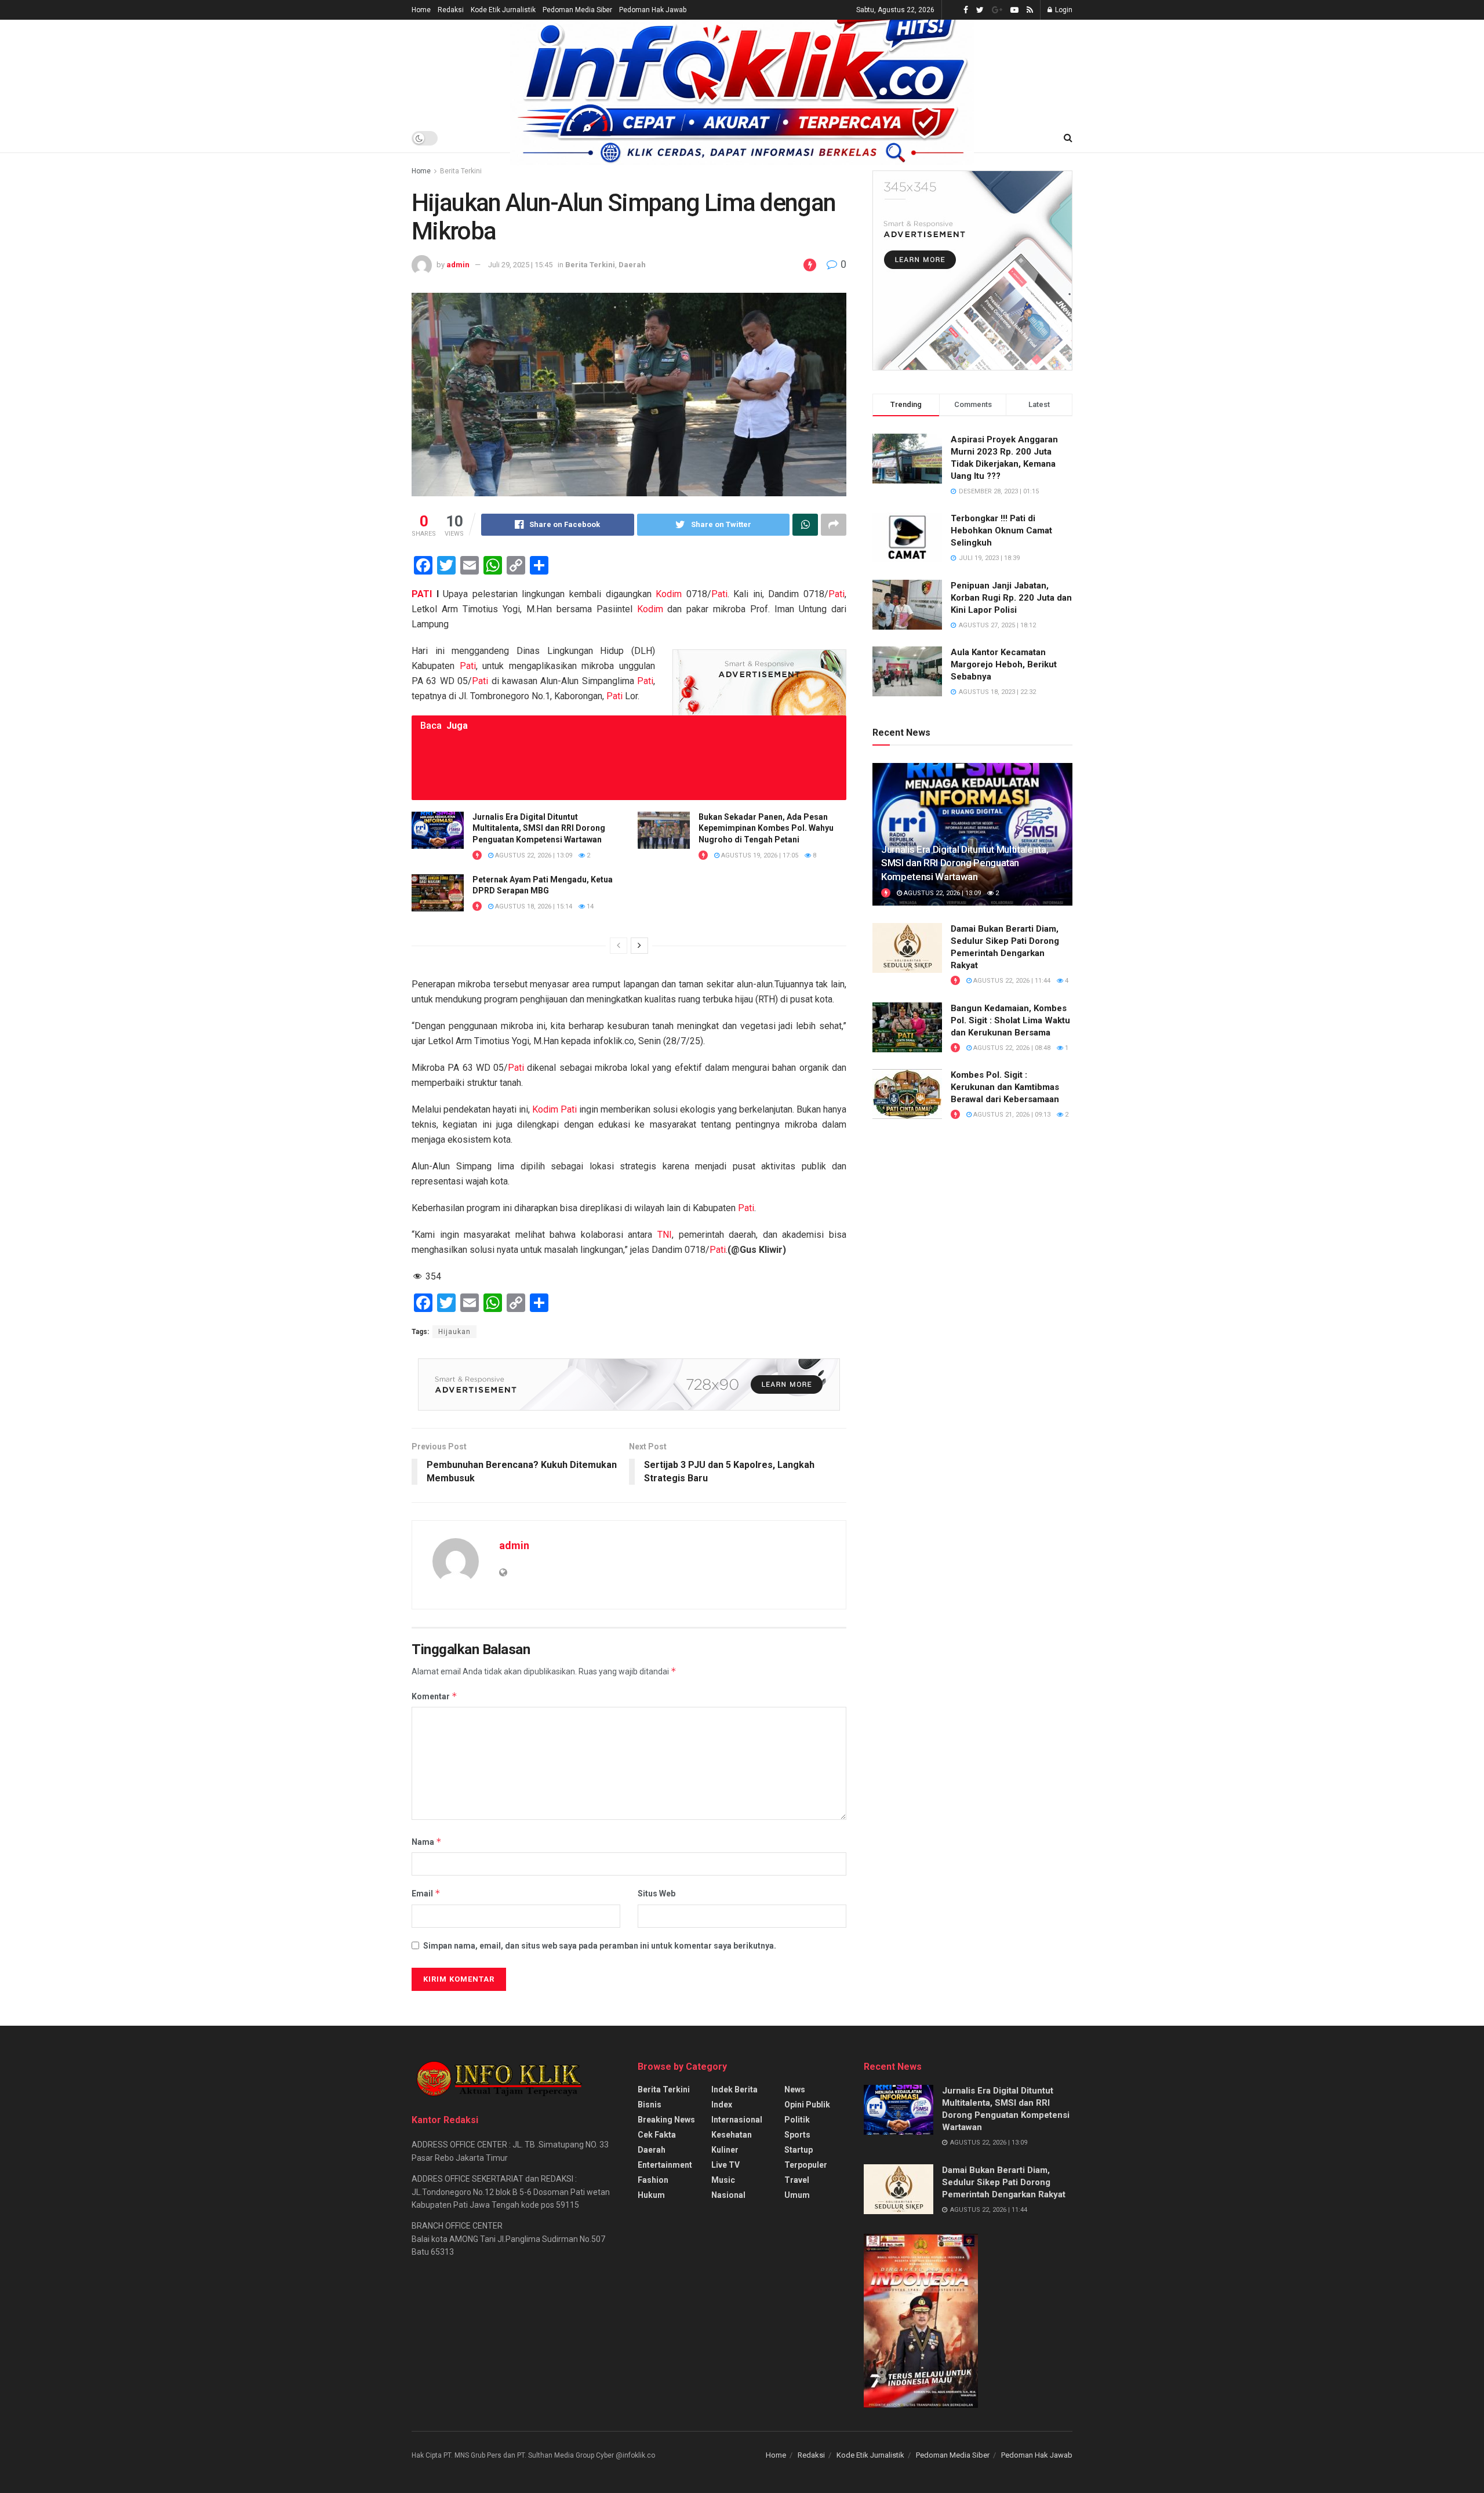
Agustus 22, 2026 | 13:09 (533, 855)
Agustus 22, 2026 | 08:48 (1011, 1048)
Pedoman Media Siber (577, 10)
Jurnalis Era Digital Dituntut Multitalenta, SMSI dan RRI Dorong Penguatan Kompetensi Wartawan (539, 828)
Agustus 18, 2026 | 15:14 (533, 906)
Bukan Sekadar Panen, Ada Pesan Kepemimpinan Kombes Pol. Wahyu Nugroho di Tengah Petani (766, 828)
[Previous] (619, 946)
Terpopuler (806, 2165)
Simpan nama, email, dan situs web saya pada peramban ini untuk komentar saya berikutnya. (600, 1946)
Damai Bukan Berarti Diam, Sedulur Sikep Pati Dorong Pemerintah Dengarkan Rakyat (1004, 2182)
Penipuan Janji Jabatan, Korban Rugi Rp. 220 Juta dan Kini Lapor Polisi (1011, 598)
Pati (719, 594)
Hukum (651, 2195)
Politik (797, 2120)
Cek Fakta (657, 2135)
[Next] (639, 946)
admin (458, 265)
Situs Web (656, 1894)
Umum (797, 2195)
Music (723, 2180)
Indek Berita (734, 2089)
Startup (799, 2150)
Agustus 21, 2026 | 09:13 (1011, 1115)
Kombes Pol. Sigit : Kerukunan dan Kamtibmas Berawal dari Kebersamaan (1005, 1087)
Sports (797, 2135)
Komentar (434, 1696)
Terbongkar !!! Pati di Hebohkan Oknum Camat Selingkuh (1001, 530)
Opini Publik (807, 2105)
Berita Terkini (461, 171)
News (795, 2089)
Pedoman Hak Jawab (653, 10)
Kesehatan (732, 2135)
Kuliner (725, 2150)
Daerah (632, 265)
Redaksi (451, 10)
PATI (422, 594)
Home (421, 10)
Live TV (725, 2165)
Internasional (737, 2120)
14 (589, 906)
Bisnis (650, 2105)
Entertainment (665, 2165)
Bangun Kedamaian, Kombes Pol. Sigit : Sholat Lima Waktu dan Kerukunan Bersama (1010, 1020)
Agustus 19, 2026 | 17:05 (759, 855)
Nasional (728, 2195)
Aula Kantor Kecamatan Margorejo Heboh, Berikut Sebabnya (1004, 664)
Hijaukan (454, 1332)
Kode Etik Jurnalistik (503, 10)
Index (722, 2105)
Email (426, 1893)
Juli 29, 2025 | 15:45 (520, 265)
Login (1063, 10)
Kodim (669, 594)
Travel (797, 2180)
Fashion (653, 2180)
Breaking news (666, 2120)
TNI (665, 1235)
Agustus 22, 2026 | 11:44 (1011, 981)
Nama (427, 1842)
